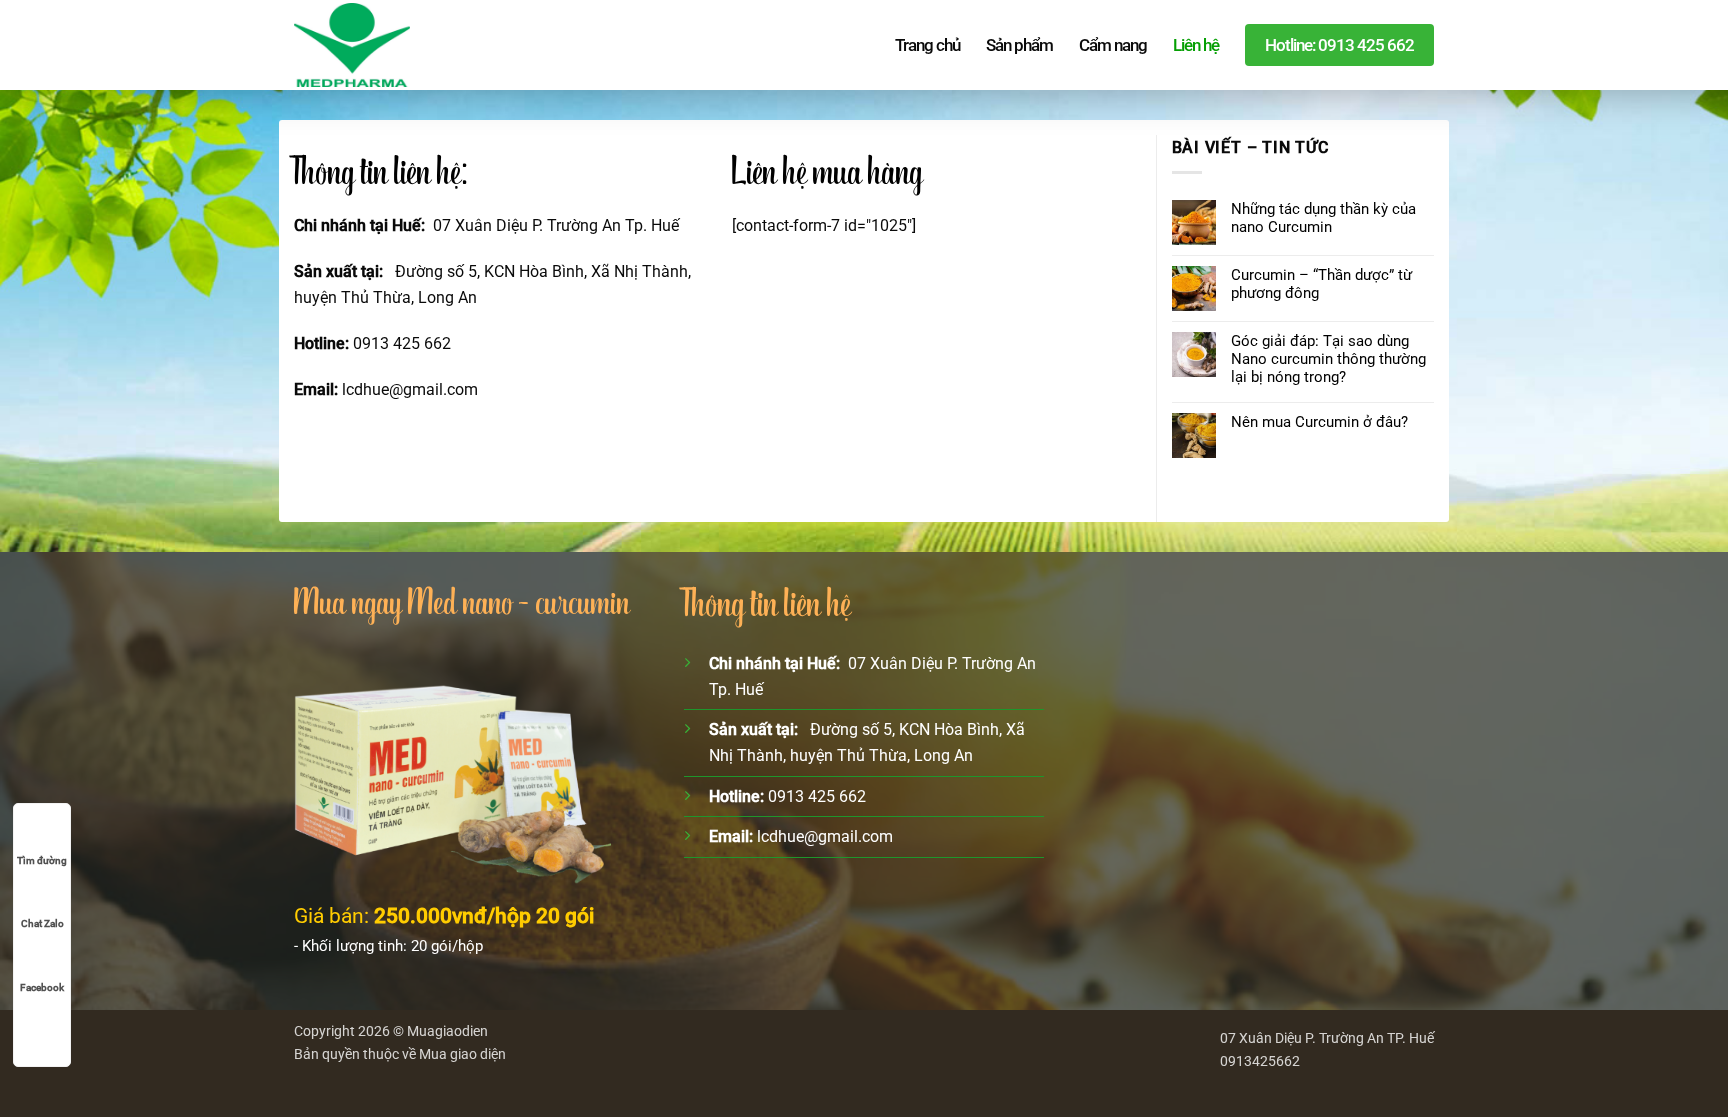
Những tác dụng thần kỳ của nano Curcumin (1323, 218)
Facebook (42, 987)
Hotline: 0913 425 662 (1339, 45)
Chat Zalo (42, 923)
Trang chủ (927, 45)
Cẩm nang (1113, 45)
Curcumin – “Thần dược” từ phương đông (1321, 284)
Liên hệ (1196, 45)
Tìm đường (42, 860)
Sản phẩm (1019, 45)
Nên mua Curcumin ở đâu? (1319, 422)
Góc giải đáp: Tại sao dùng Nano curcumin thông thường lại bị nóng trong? (1328, 359)
